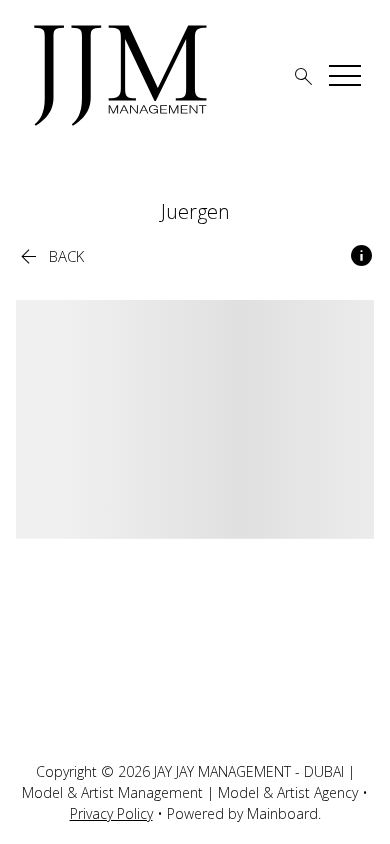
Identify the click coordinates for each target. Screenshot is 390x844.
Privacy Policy (111, 813)
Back (50, 256)
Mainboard (282, 813)
